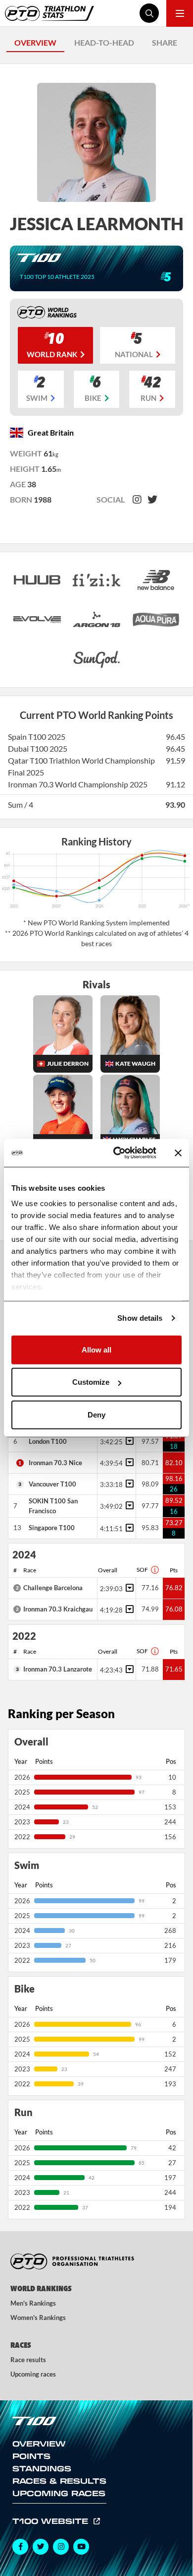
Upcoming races (33, 2374)
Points (31, 2456)
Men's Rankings (33, 2303)
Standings (42, 2468)
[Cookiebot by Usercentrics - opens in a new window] (117, 1153)
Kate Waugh (135, 1063)
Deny (96, 1414)
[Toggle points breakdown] (128, 1441)
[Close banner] (178, 1153)
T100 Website (52, 2521)
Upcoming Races (59, 2493)
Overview (39, 2444)
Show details (140, 1318)
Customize (91, 1382)
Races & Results (59, 2481)
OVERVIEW (35, 42)
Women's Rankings (38, 2318)
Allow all (96, 1349)
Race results (28, 2360)
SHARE (165, 42)
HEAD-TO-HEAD (104, 42)
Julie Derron (68, 1063)
